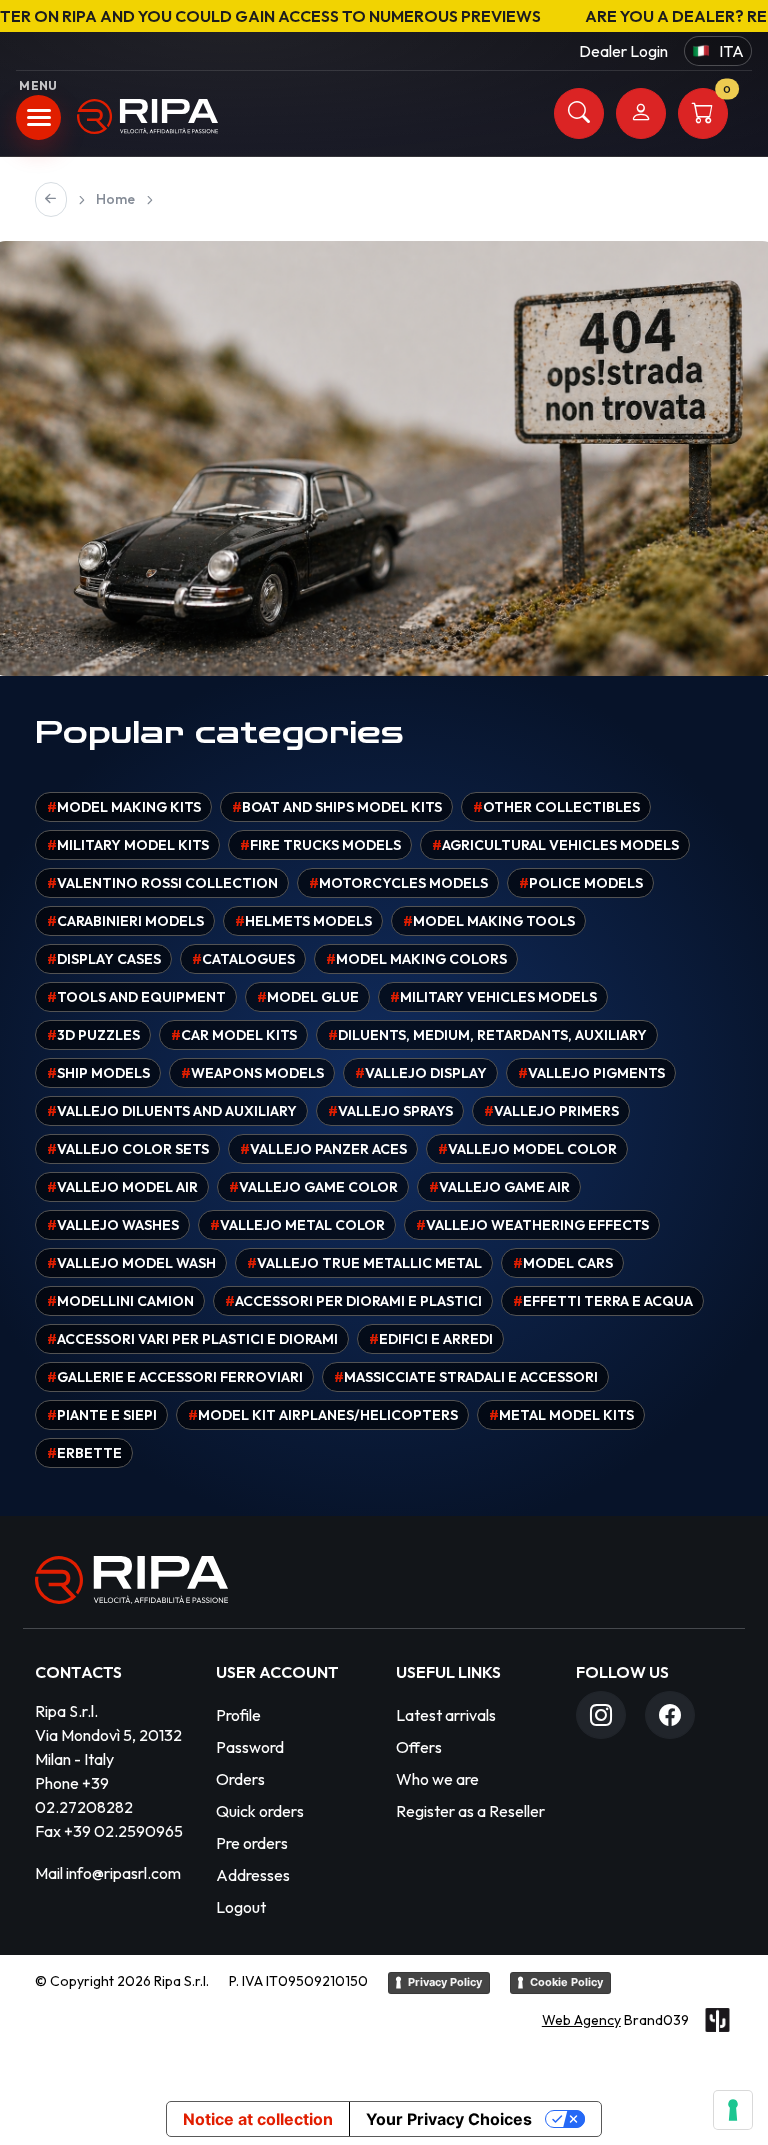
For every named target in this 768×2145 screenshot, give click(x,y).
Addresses (253, 1875)
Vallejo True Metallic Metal (364, 1263)
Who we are (437, 1779)
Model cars (563, 1263)
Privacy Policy (445, 1982)
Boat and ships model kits (337, 807)
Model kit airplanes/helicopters (323, 1415)
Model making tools (489, 921)
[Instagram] (601, 1715)
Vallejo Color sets (128, 1149)
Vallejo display (421, 1073)
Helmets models (303, 921)
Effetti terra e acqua (603, 1301)
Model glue (308, 997)
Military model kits (128, 845)
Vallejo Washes (113, 1225)
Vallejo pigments (591, 1073)
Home (115, 199)
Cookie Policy (566, 1982)
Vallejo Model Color (527, 1149)
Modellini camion (120, 1301)
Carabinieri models (125, 921)
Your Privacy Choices (449, 2119)
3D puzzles (93, 1035)
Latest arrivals (446, 1715)
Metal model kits (561, 1415)
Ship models (98, 1073)
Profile (238, 1715)
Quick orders (260, 1811)
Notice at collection (258, 2119)
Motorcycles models (398, 883)
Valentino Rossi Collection (162, 883)
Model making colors (416, 959)
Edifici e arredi (431, 1339)
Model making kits (124, 807)
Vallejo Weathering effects (532, 1225)
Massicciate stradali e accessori (466, 1377)
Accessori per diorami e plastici (353, 1301)
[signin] (641, 113)
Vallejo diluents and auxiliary (172, 1111)
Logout (241, 1907)
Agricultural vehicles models (555, 845)
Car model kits (234, 1035)
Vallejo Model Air (122, 1187)
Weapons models (252, 1073)
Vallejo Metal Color (297, 1225)
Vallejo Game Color (313, 1187)
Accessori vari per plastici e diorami (192, 1339)
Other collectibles (556, 807)
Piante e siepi (102, 1415)
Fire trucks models (320, 845)
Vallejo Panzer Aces (323, 1149)
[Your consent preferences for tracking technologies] (733, 2110)
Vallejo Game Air (499, 1187)
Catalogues (243, 959)
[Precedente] (51, 199)
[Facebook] (670, 1715)
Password (250, 1747)
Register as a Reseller (470, 1811)
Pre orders (252, 1843)
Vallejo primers (551, 1111)
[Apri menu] (38, 117)
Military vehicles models (493, 997)
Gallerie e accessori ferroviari (175, 1377)
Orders (240, 1779)
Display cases (104, 959)
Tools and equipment (136, 997)
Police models (581, 883)
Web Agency (581, 2020)
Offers (419, 1747)
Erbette (84, 1453)
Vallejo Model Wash (131, 1263)
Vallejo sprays (390, 1111)
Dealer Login (623, 51)
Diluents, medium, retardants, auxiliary (487, 1035)
